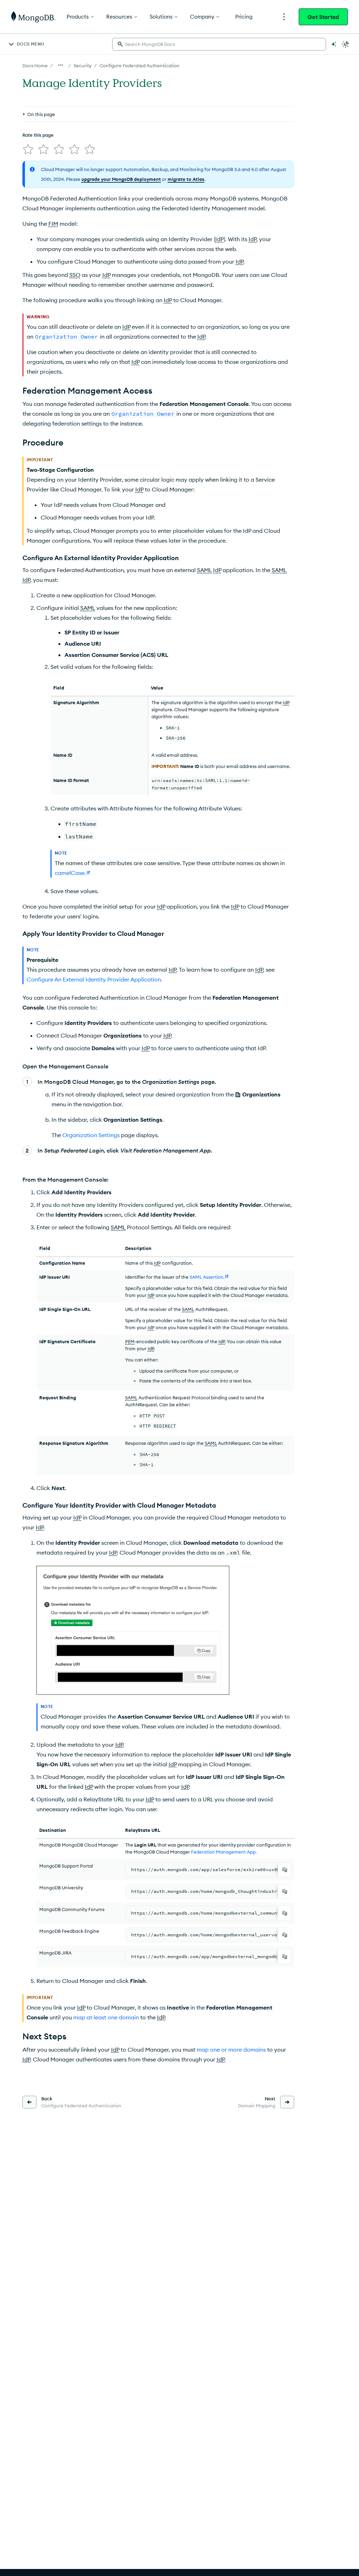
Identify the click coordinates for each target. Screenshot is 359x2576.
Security (83, 66)
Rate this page (38, 135)
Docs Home (35, 66)
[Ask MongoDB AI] (334, 44)
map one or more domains (231, 2050)
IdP (219, 239)
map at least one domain (106, 2017)
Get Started (323, 17)
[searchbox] (219, 44)
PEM (130, 1341)
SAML (204, 570)
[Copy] (285, 1870)
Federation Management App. (224, 1852)
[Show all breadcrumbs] (61, 65)
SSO (75, 275)
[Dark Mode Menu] (346, 44)
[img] (28, 149)
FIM (53, 224)
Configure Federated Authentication (140, 66)
